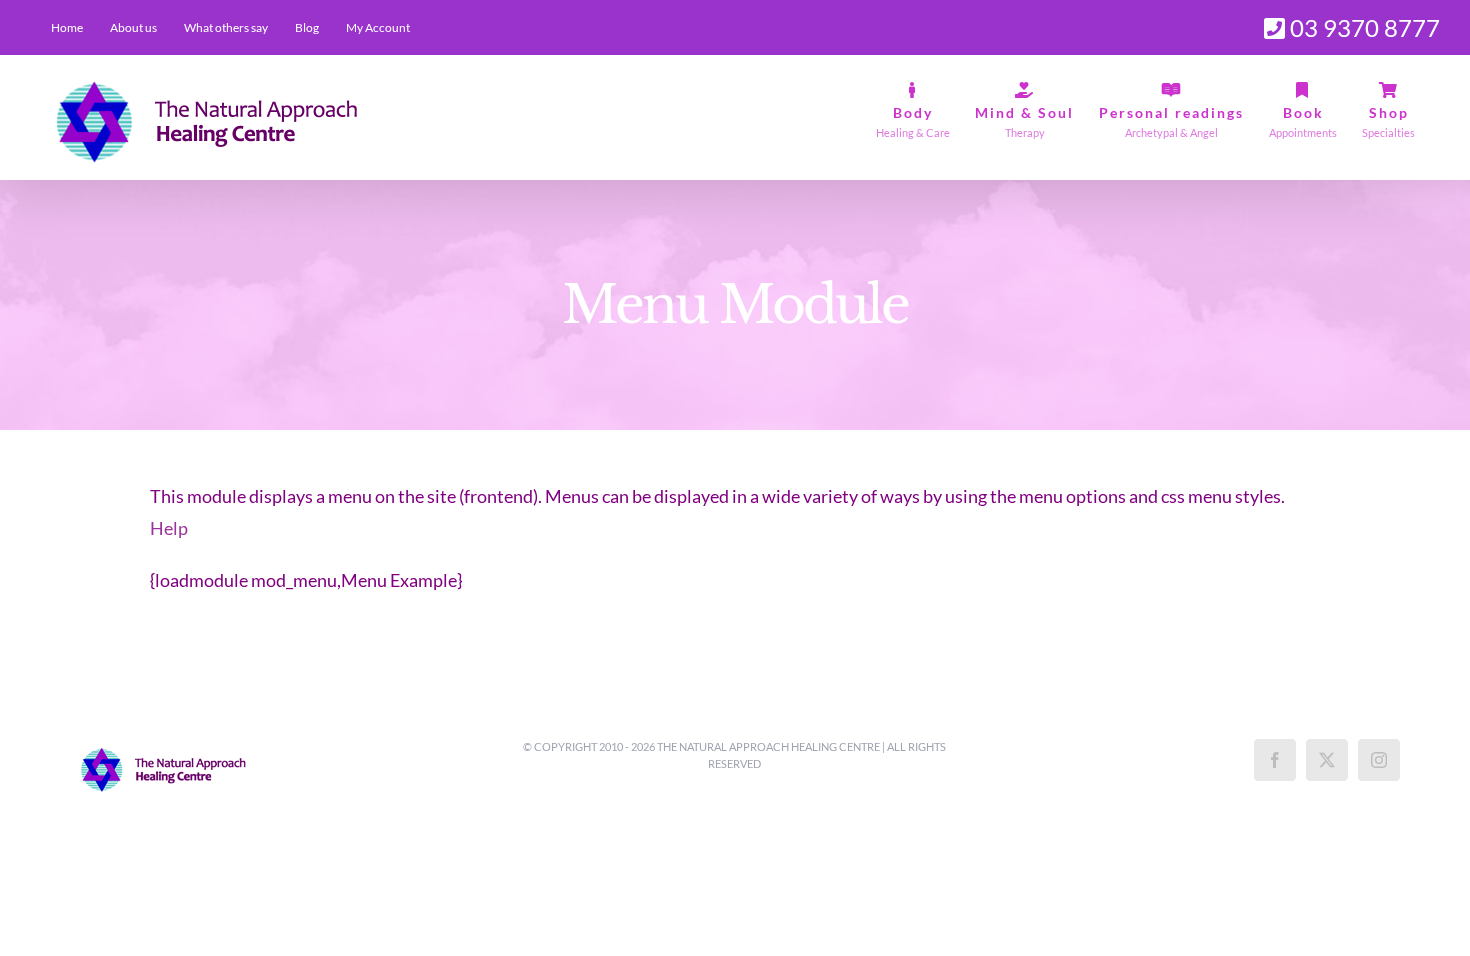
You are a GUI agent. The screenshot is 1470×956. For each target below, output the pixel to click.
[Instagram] (1379, 760)
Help (169, 528)
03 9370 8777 (1362, 27)
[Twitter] (1327, 760)
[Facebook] (1275, 760)
